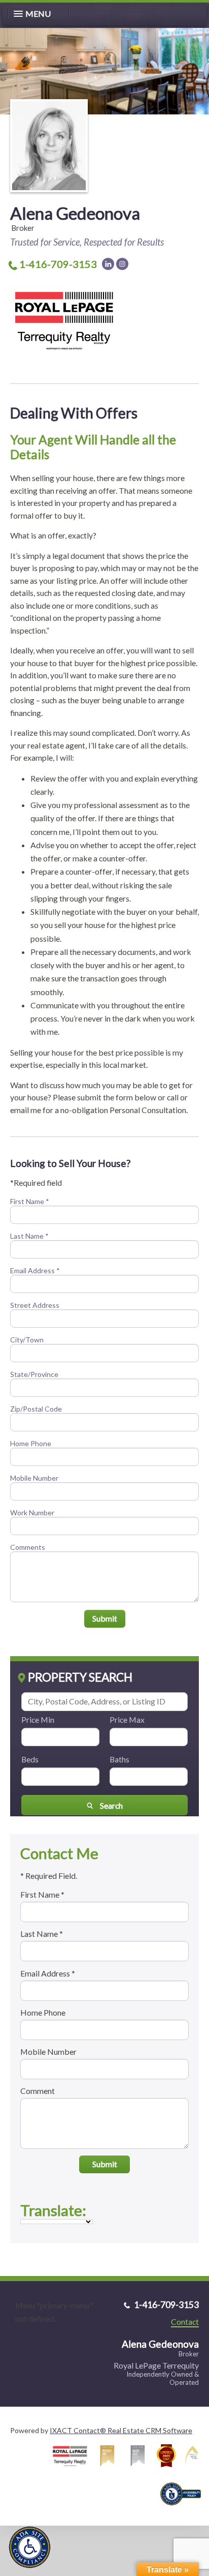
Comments (28, 1547)
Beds (30, 1759)
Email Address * (35, 1270)
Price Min (38, 1719)
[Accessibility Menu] (30, 2547)
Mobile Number (34, 1478)
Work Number (32, 1512)
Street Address (35, 1305)
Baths (119, 1759)
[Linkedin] (108, 264)
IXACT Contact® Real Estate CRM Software (121, 2430)
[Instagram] (122, 264)
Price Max (127, 1719)
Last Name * (29, 1236)
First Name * (30, 1201)
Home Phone (31, 1443)
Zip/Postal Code (36, 1409)
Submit (105, 1618)
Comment (38, 2091)
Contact (185, 2322)
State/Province (34, 1374)
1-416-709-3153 (58, 264)
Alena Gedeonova (75, 213)
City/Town (27, 1340)
